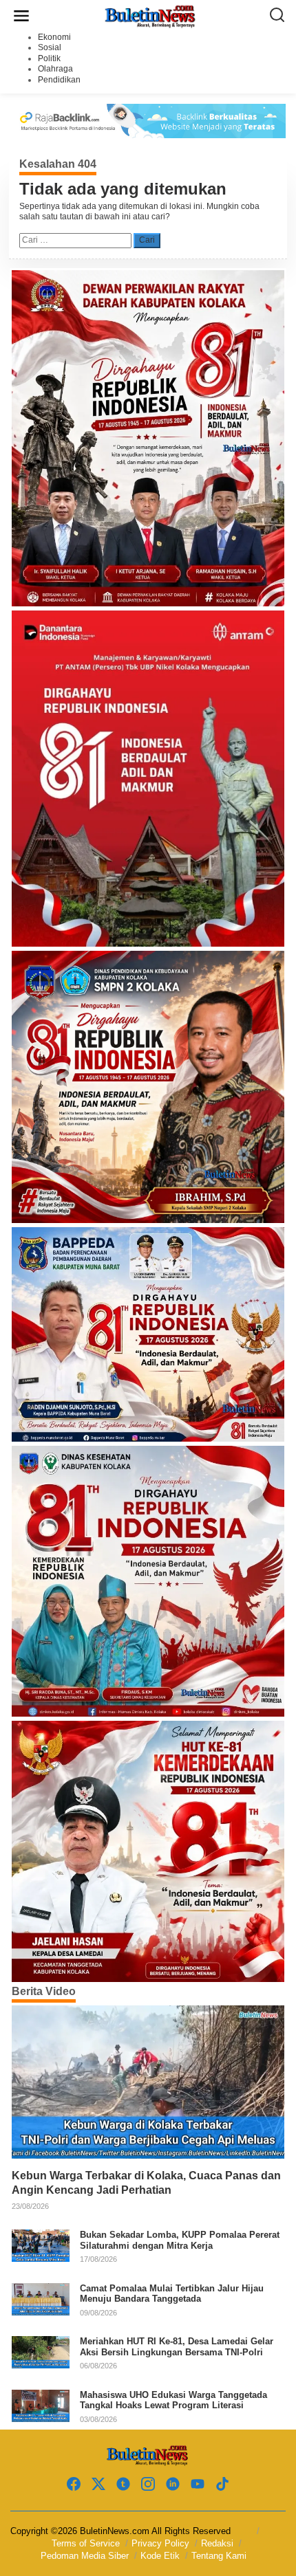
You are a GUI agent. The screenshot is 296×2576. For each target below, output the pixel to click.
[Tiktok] (222, 2484)
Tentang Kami (219, 2556)
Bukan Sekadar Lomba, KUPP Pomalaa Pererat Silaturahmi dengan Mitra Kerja (180, 2240)
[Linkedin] (173, 2484)
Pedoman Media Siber (85, 2556)
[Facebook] (74, 2484)
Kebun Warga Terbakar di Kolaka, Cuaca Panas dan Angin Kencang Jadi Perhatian (146, 2183)
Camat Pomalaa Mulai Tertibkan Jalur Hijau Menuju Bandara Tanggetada (172, 2294)
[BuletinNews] (151, 15)
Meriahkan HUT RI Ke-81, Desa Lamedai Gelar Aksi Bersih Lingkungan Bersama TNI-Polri (177, 2347)
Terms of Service (86, 2543)
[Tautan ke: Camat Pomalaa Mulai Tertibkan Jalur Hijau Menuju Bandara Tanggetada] (41, 2298)
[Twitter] (98, 2484)
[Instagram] (148, 2484)
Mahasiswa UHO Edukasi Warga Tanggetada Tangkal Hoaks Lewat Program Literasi (173, 2400)
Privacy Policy (160, 2543)
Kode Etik (160, 2556)
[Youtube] (198, 2484)
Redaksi (217, 2543)
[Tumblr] (123, 2484)
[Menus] (21, 16)
